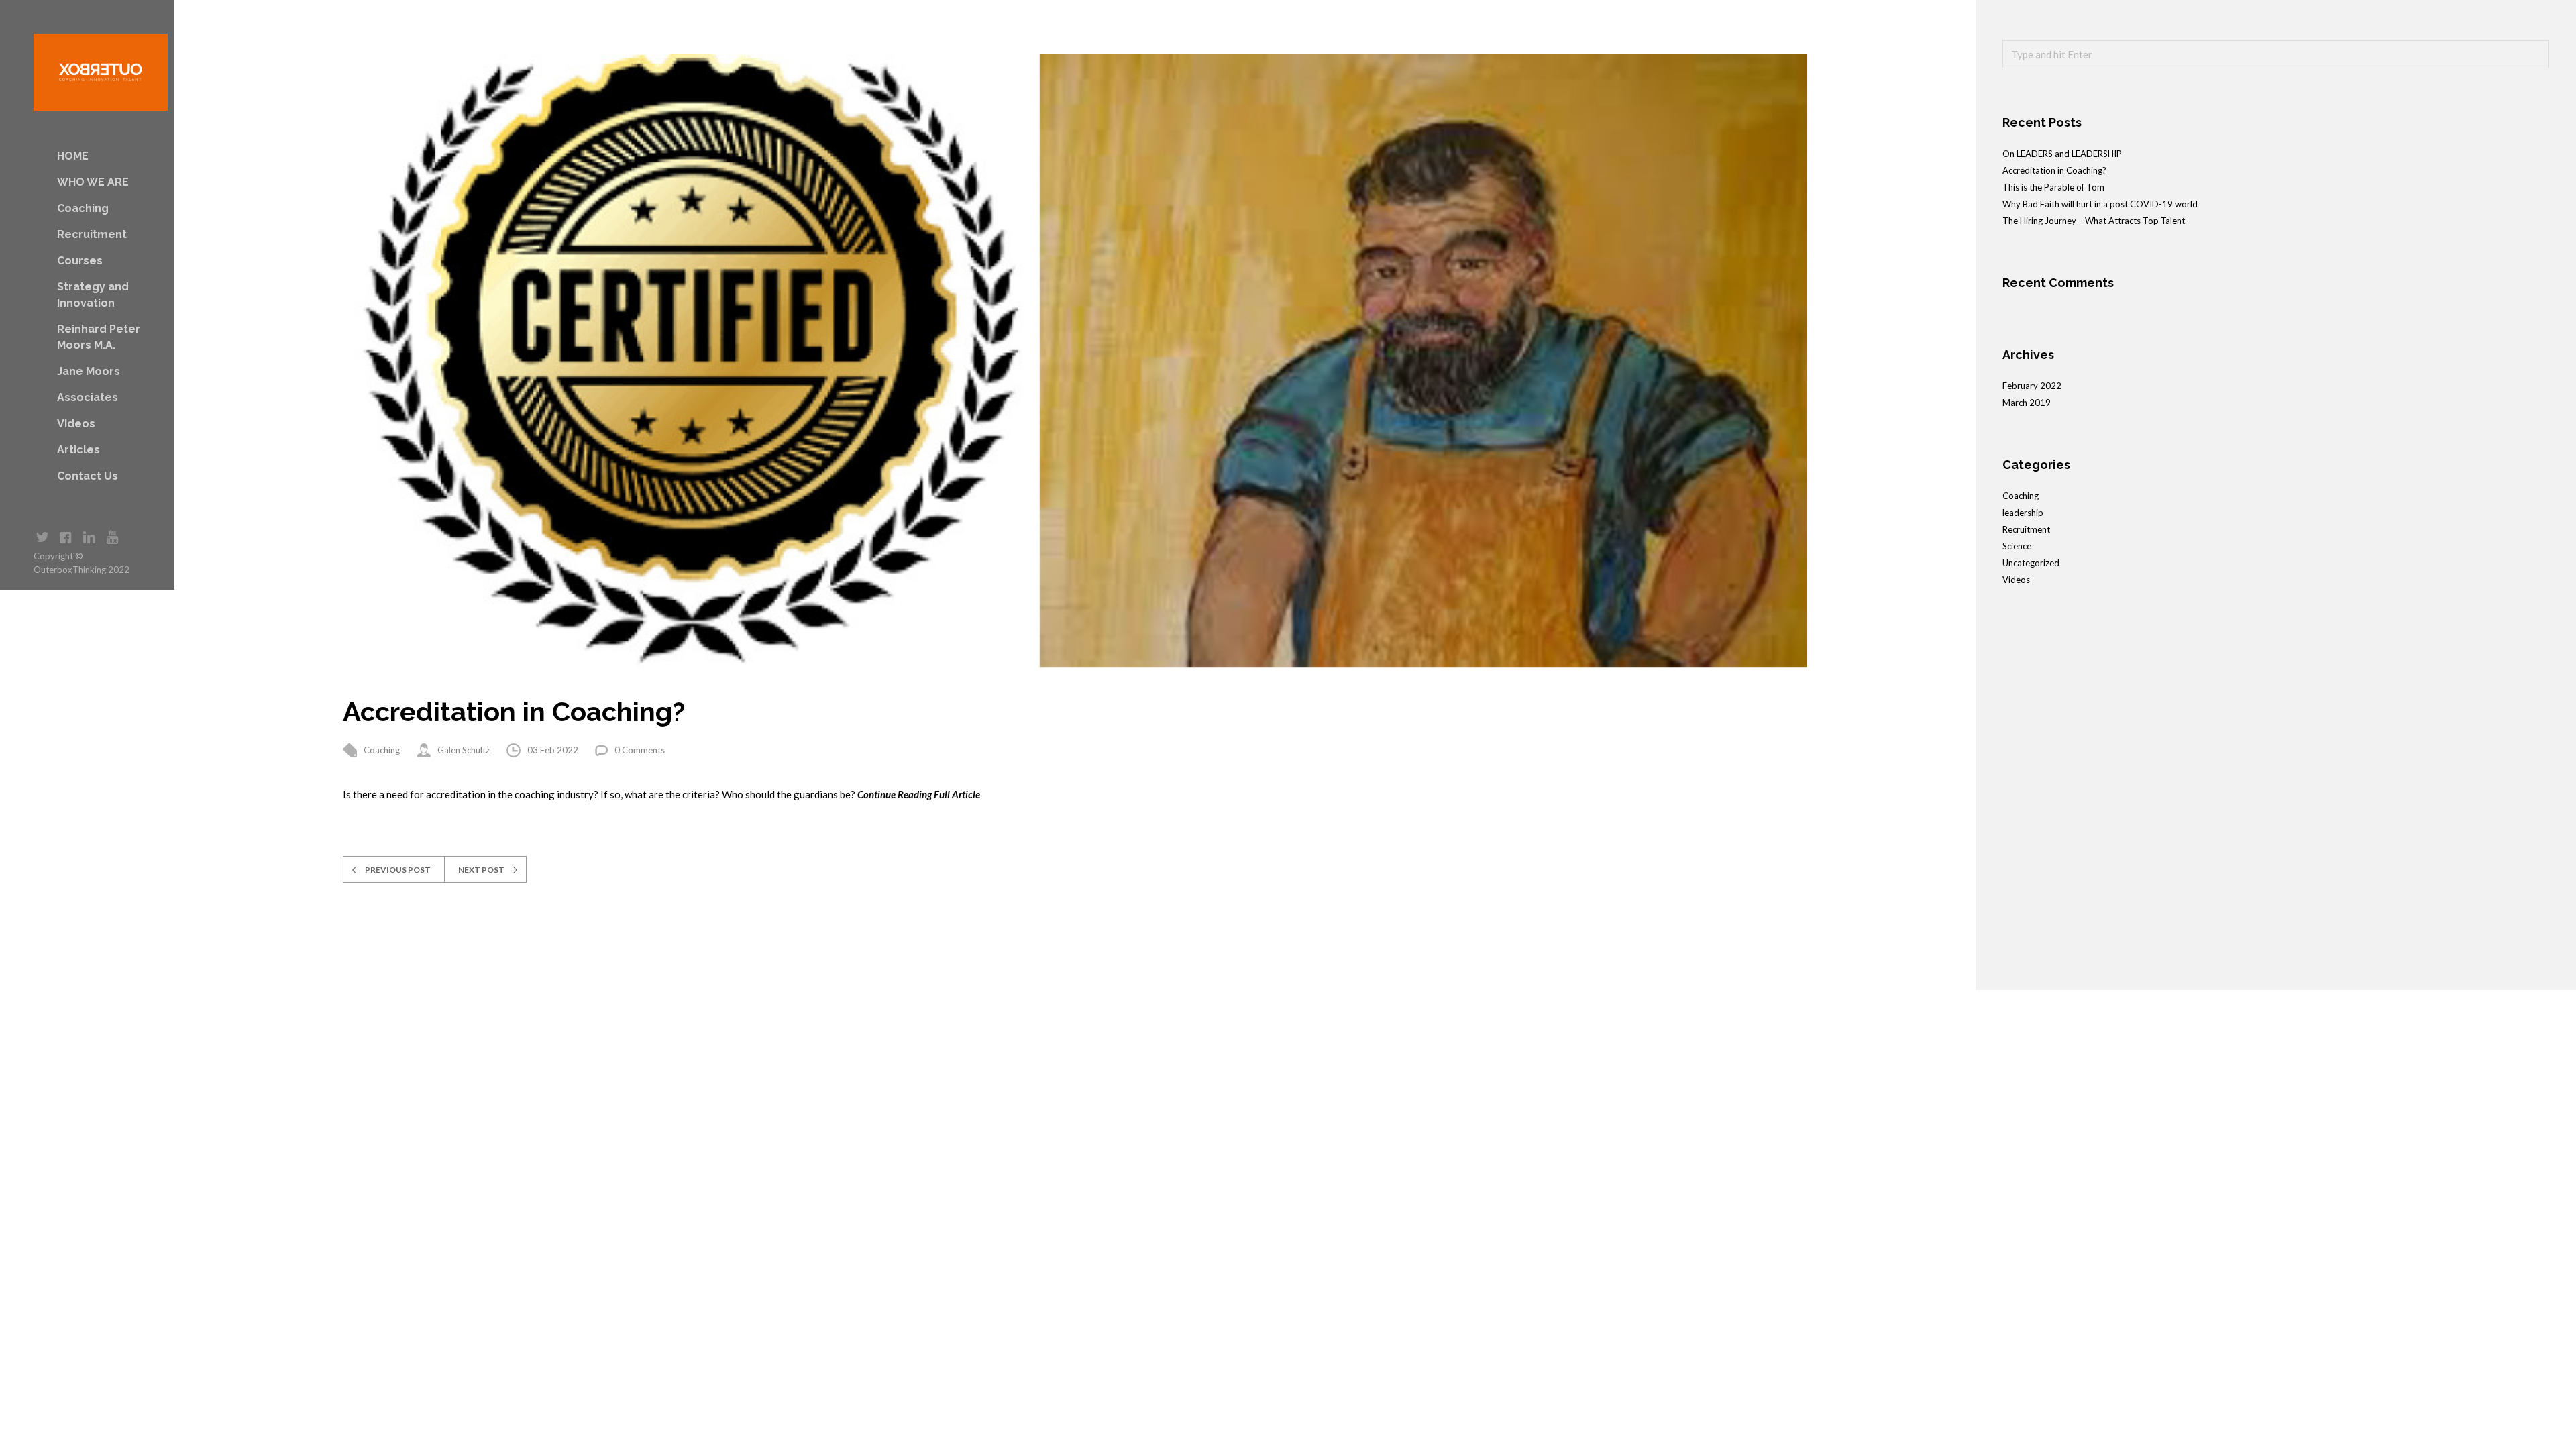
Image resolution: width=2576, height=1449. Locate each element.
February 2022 (2032, 386)
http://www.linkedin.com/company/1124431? (89, 538)
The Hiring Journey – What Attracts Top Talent (2094, 221)
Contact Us (88, 476)
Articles (78, 450)
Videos (76, 424)
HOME (73, 156)
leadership (2023, 513)
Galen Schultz (464, 750)
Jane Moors (89, 371)
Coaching (83, 208)
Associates (88, 397)
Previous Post (398, 870)
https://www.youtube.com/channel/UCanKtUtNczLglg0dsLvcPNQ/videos (112, 538)
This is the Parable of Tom (2053, 187)
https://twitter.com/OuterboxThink (42, 538)
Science (2017, 546)
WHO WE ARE (93, 182)
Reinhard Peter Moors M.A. (99, 337)
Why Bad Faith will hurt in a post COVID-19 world (2100, 204)
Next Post (481, 870)
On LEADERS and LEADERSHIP (2062, 154)
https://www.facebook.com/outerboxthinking (65, 538)
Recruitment (92, 234)
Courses (80, 261)
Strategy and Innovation (93, 295)
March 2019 (2027, 402)
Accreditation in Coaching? (2054, 170)
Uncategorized (2031, 563)
